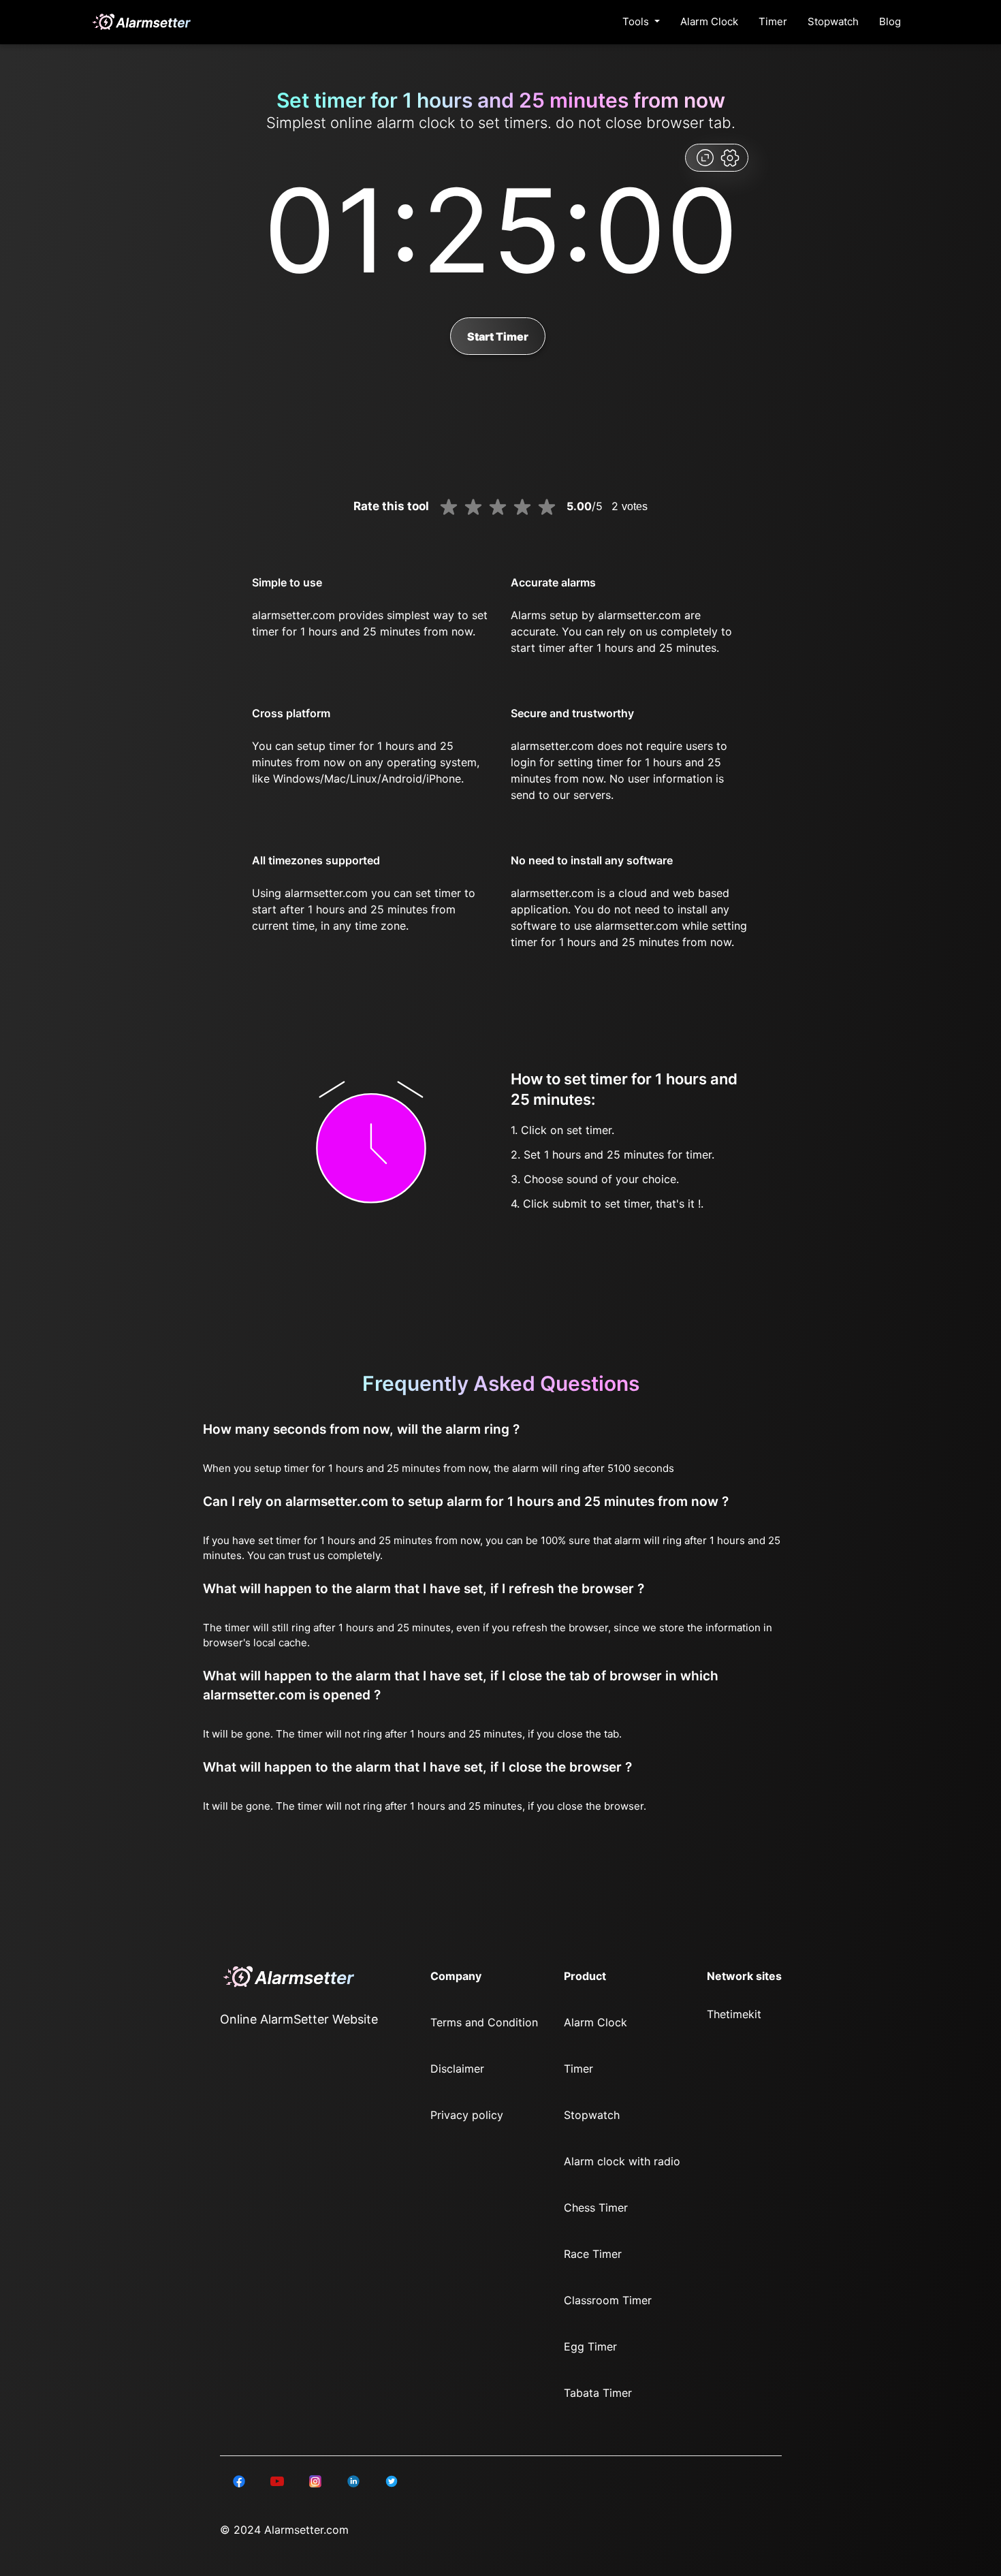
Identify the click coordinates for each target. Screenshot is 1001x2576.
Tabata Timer (598, 2393)
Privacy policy (467, 2115)
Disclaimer (457, 2069)
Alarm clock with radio (622, 2161)
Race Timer (593, 2254)
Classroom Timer (608, 2300)
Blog (890, 21)
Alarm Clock (709, 21)
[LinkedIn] (239, 2481)
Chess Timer (596, 2208)
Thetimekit (734, 2014)
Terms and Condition (484, 2022)
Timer (773, 21)
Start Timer (498, 336)
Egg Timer (590, 2346)
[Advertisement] (68, 327)
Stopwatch (833, 21)
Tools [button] (637, 21)
